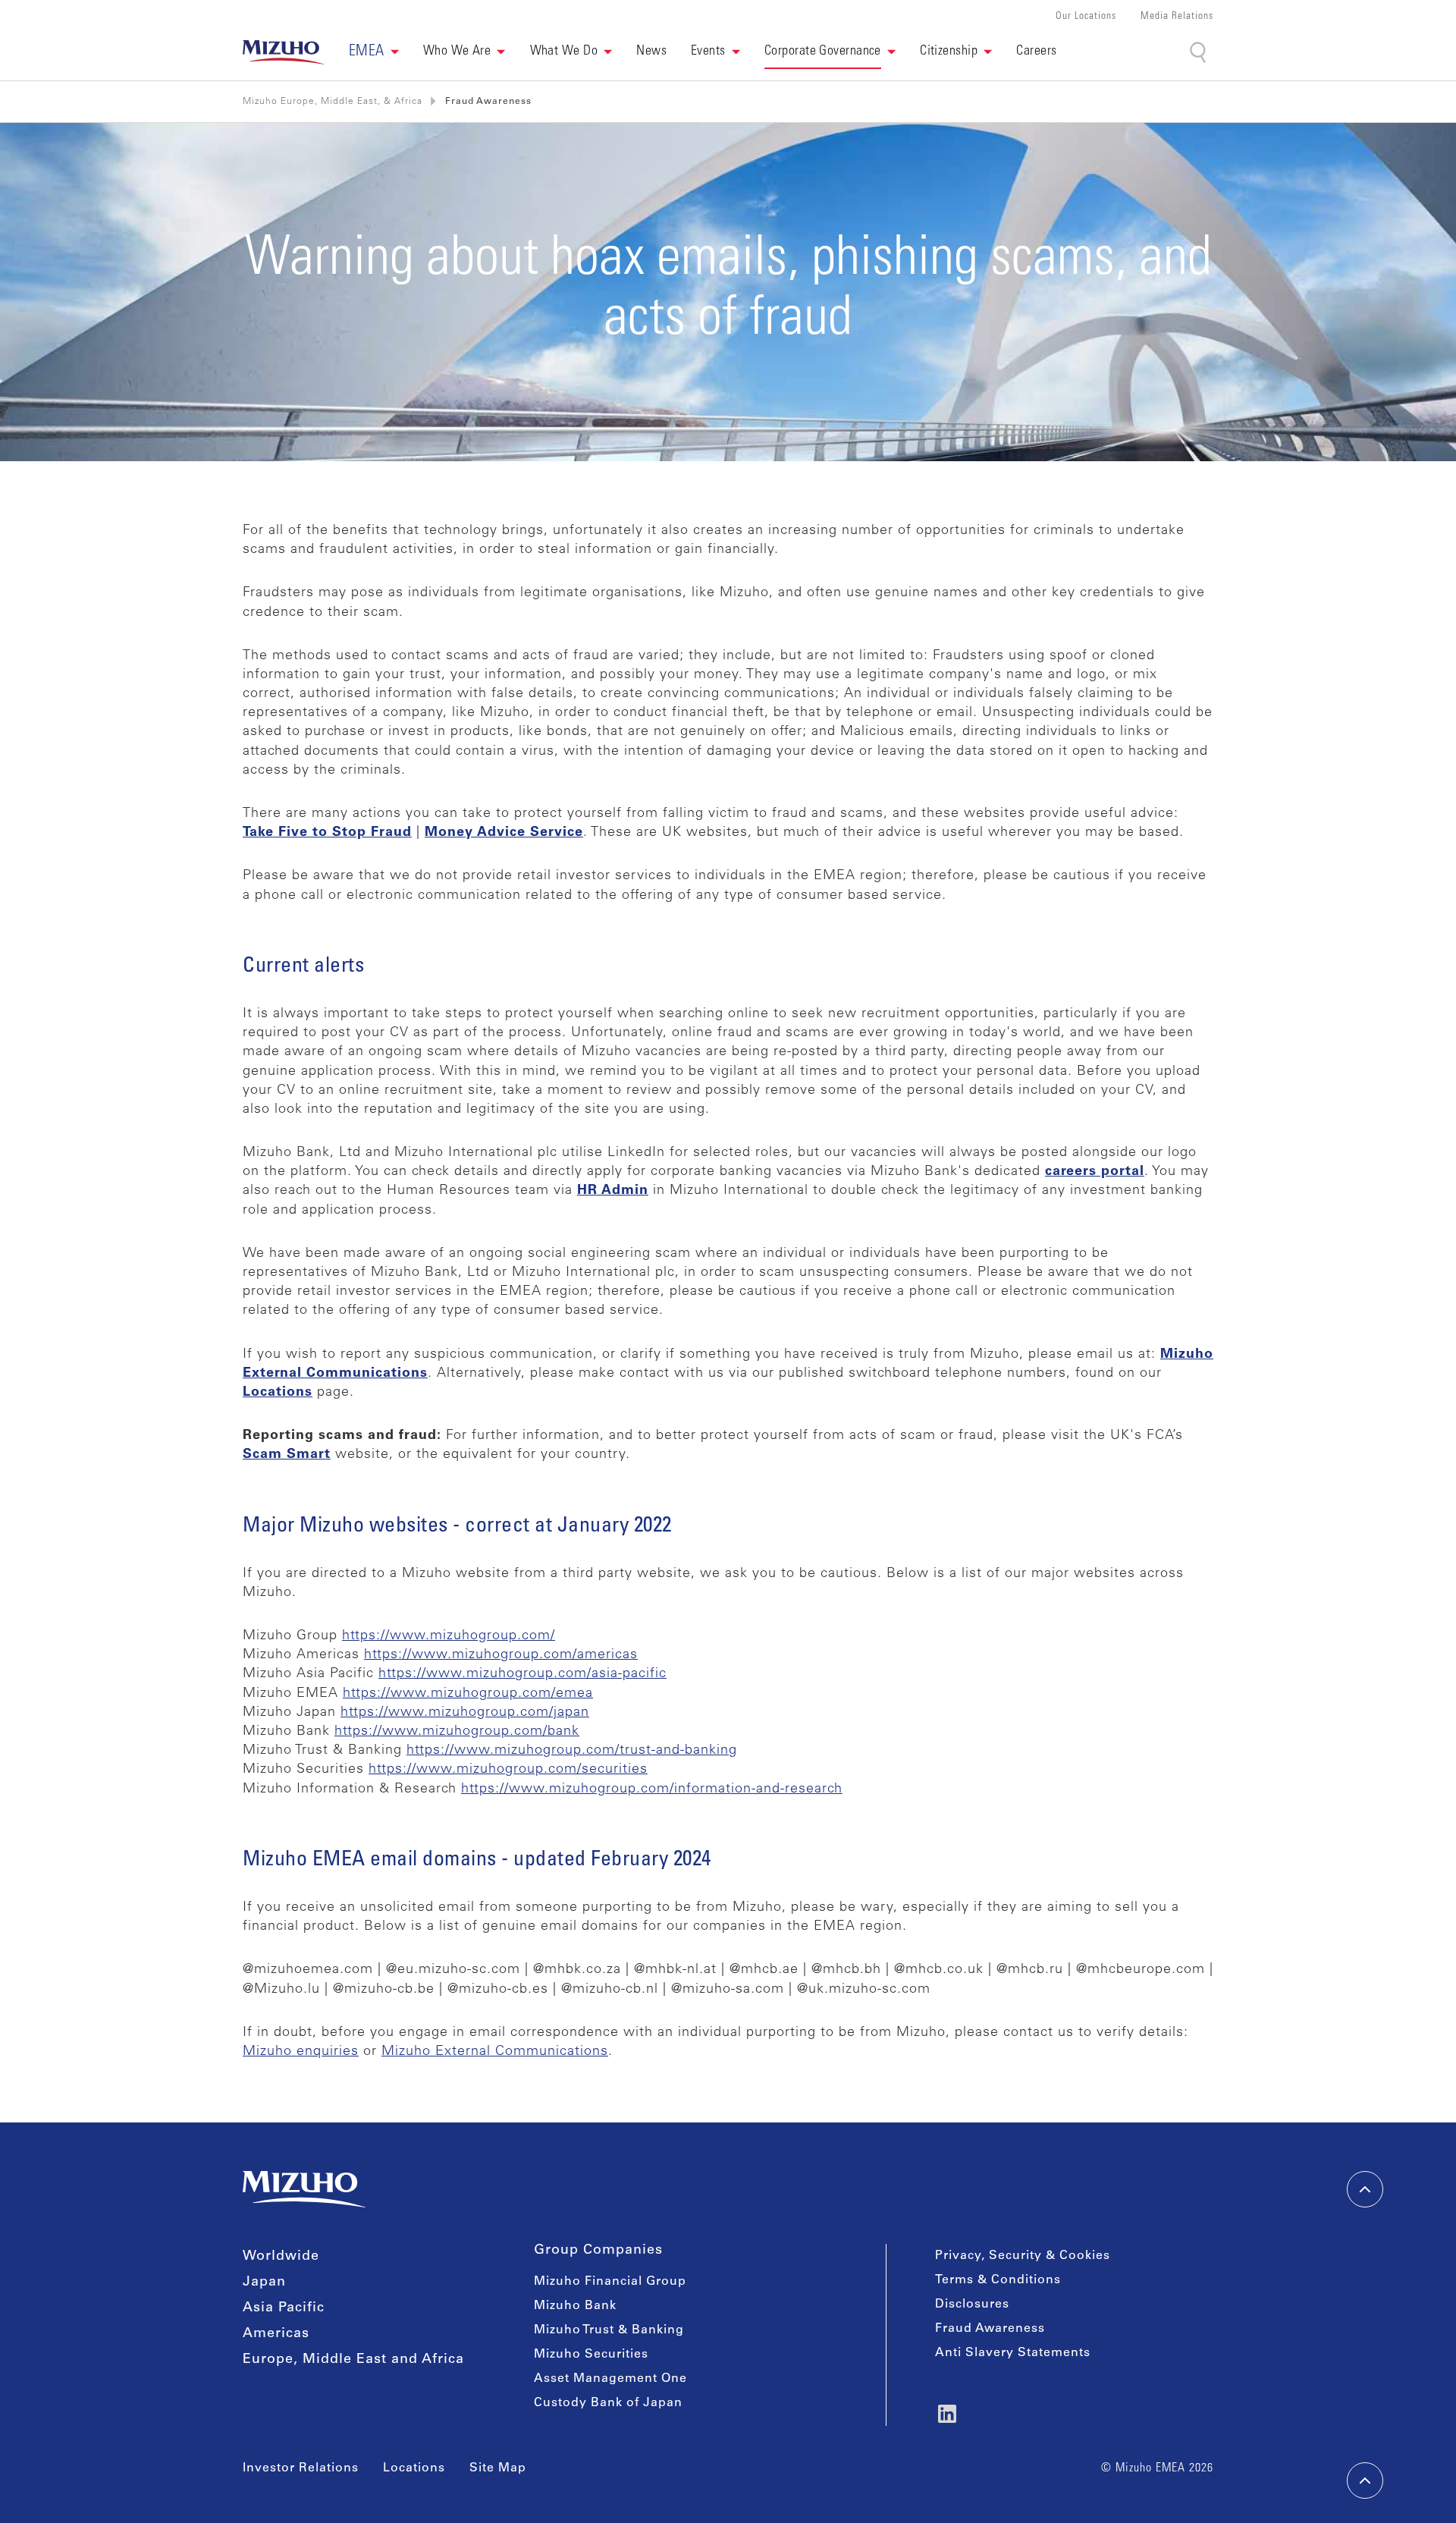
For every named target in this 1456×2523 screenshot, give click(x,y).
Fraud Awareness (990, 2329)
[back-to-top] (1365, 2481)
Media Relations (1177, 17)
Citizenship (949, 52)
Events (708, 52)
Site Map (498, 2468)
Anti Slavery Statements (1013, 2353)
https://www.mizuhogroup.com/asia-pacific (522, 1674)
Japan (264, 2283)
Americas (276, 2334)
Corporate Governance (823, 52)
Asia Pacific (284, 2308)
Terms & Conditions (998, 2280)
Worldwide (281, 2257)
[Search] (1199, 53)
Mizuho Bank (575, 2306)
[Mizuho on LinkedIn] (947, 2414)
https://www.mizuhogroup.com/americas (501, 1655)
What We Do (564, 52)
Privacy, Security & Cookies (1023, 2256)
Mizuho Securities (591, 2355)
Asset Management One (610, 2379)
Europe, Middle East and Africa (353, 2360)
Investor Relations (301, 2468)
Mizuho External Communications (495, 2052)
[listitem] (488, 102)
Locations (414, 2468)
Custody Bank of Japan (608, 2403)
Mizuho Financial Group (610, 2282)
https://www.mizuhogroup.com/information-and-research (652, 1789)
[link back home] (304, 2189)
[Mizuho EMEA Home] (284, 52)
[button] (374, 52)
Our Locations (1086, 17)
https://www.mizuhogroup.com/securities (508, 1770)
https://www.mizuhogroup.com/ (449, 1636)
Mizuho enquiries (301, 2052)
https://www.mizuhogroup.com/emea (468, 1694)
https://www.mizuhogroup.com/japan (465, 1713)
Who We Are (457, 52)
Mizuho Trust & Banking (609, 2330)
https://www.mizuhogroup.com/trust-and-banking (572, 1751)
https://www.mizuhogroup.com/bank (457, 1732)
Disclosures (972, 2305)
